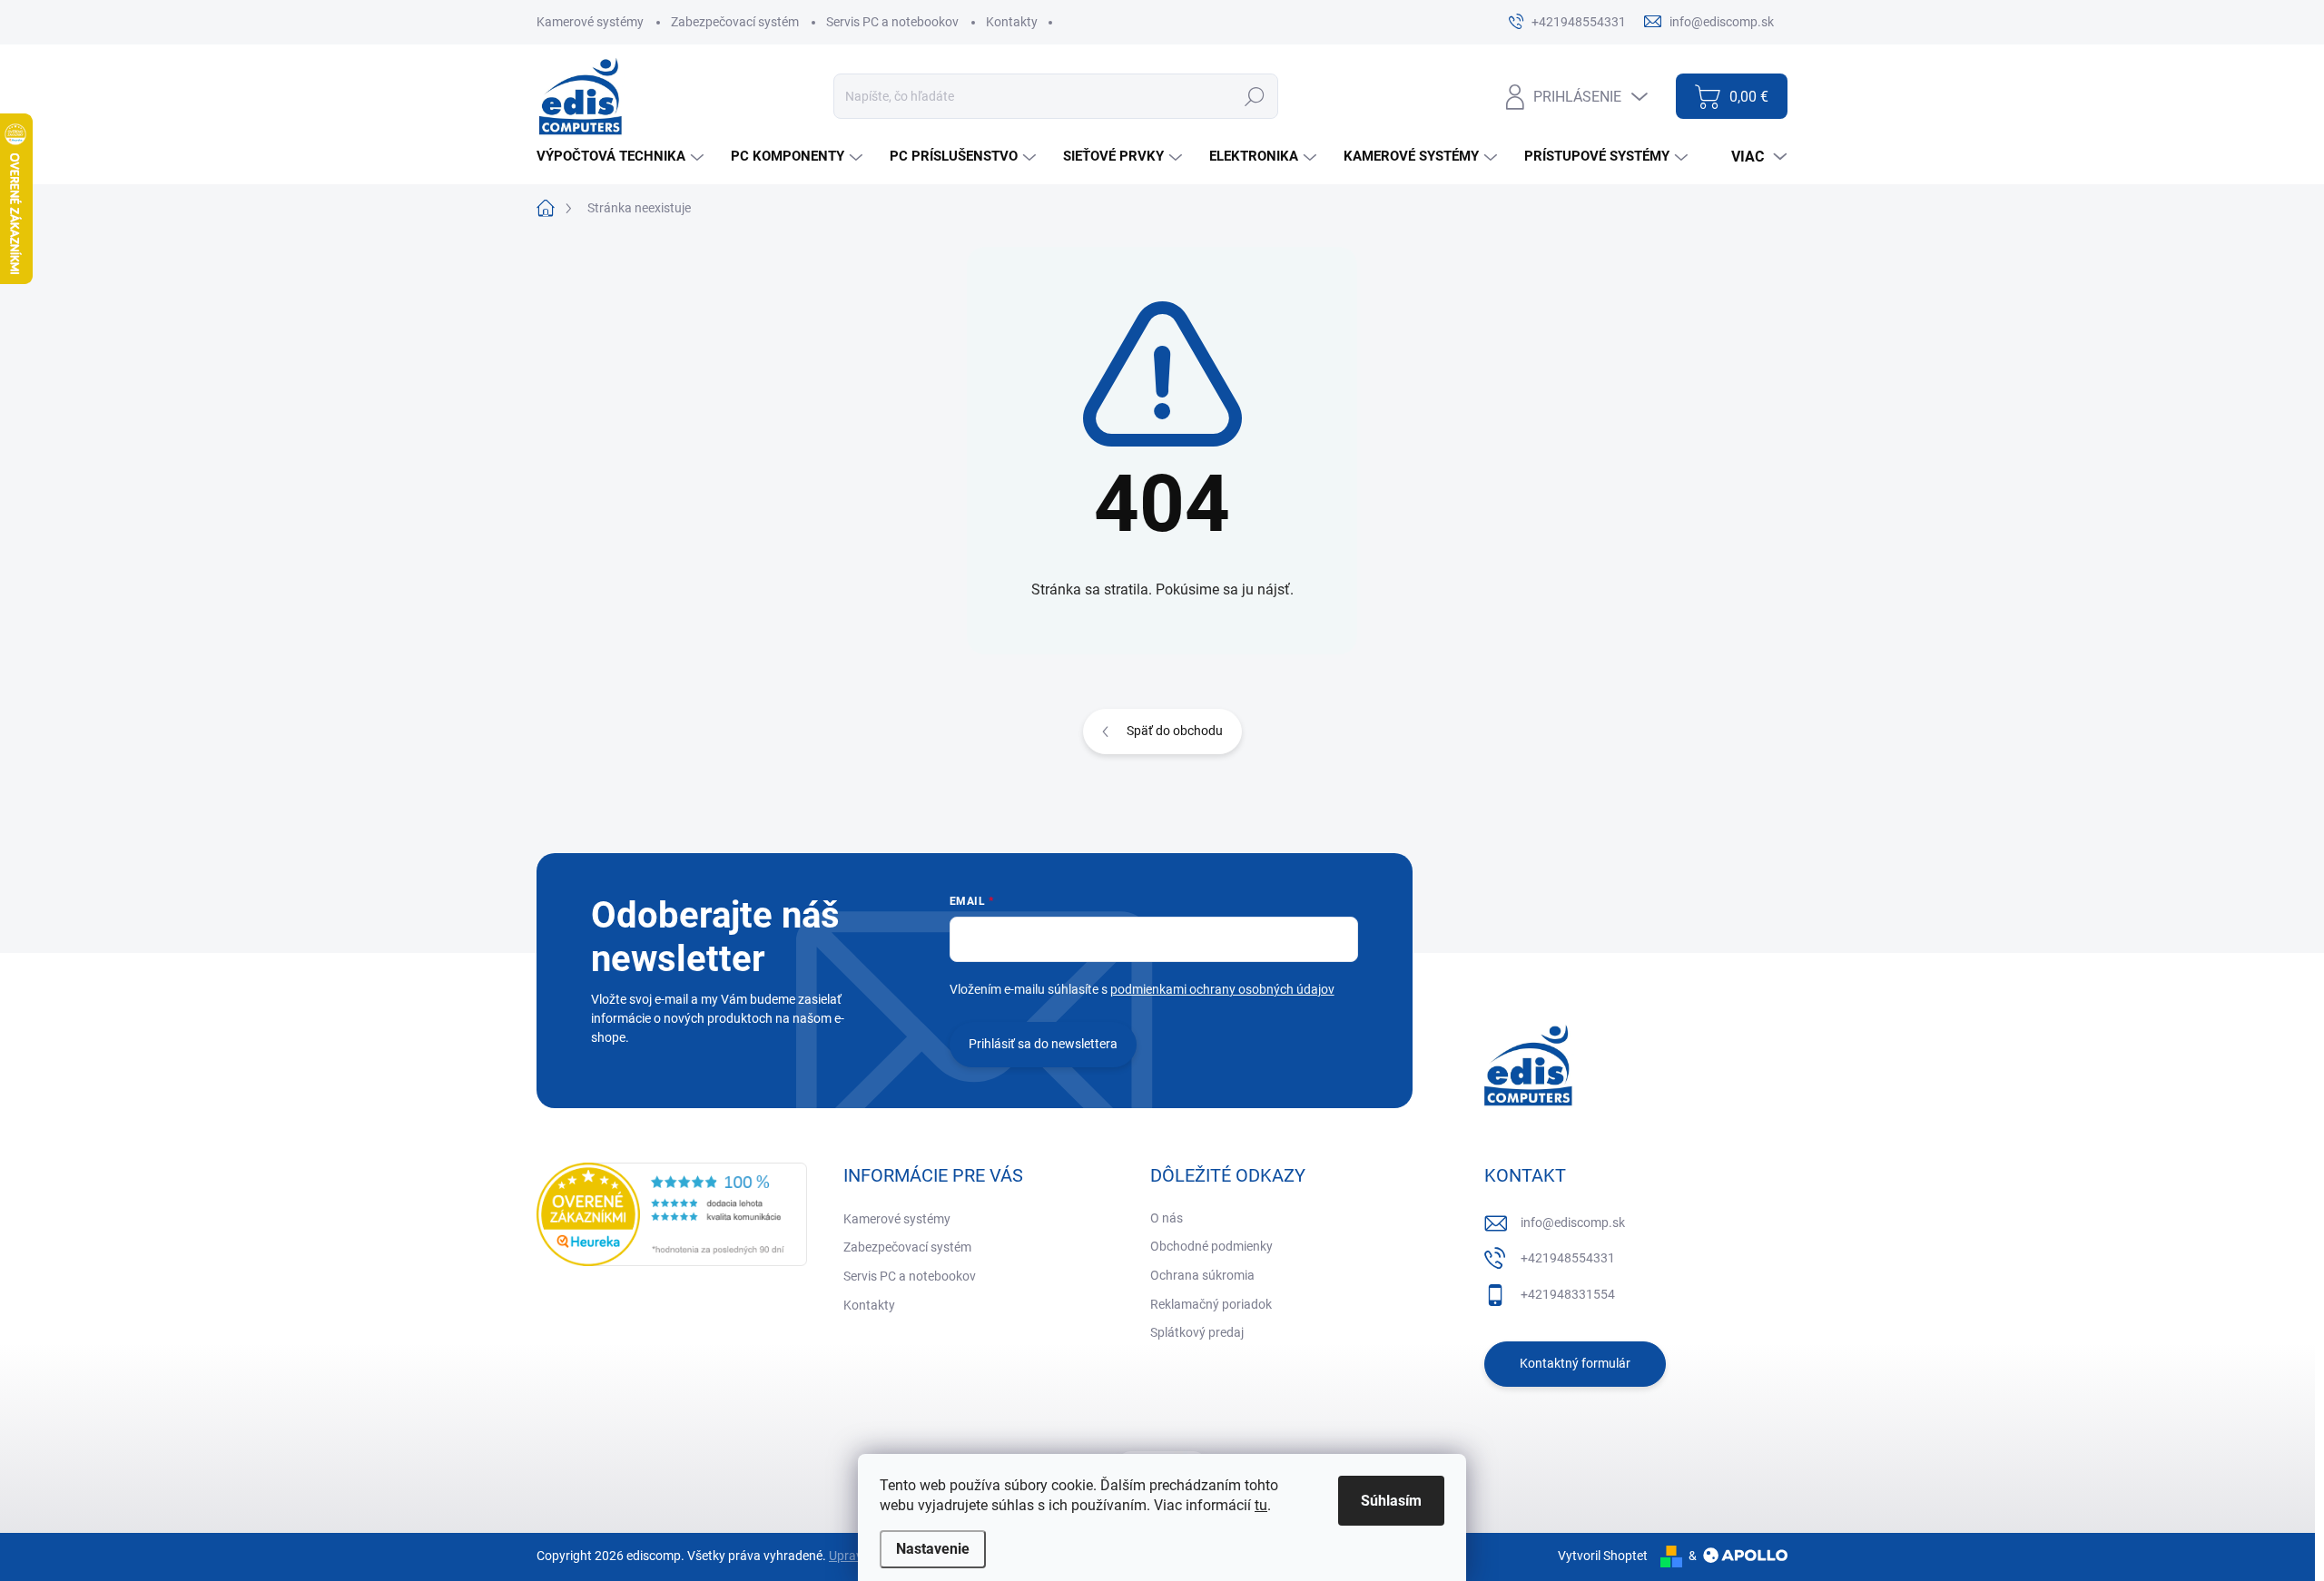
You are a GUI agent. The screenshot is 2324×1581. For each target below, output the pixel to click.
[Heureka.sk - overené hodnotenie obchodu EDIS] (672, 1214)
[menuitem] (622, 157)
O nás (1167, 1218)
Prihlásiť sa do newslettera (1043, 1044)
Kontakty (1012, 22)
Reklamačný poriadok (1211, 1304)
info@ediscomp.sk (1573, 1223)
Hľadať (1254, 96)
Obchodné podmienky (1211, 1246)
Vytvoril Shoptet (1603, 1556)
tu (1261, 1505)
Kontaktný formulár (1575, 1363)
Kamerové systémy (590, 22)
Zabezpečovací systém (735, 22)
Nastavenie (933, 1549)
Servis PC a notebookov (892, 22)
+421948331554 (1568, 1294)
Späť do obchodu (1175, 731)
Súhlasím (1391, 1501)
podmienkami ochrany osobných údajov (1222, 989)
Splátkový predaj (1197, 1332)
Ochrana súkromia (1202, 1275)
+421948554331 (1568, 1258)
